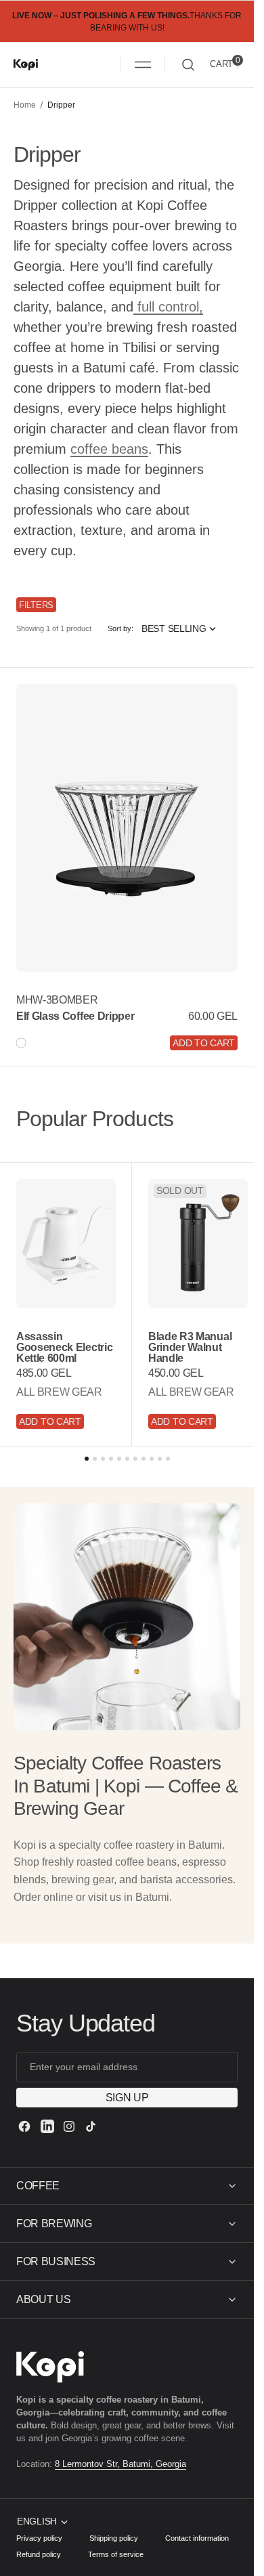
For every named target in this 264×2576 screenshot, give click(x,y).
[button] (143, 64)
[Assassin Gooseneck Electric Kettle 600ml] (64, 1374)
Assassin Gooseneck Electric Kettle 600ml (50, 1347)
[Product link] (127, 828)
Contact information (197, 2538)
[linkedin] (47, 2126)
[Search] (188, 65)
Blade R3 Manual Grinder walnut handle (185, 1341)
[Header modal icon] (143, 64)
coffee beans (109, 449)
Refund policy (39, 2554)
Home (25, 105)
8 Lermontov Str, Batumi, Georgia (120, 2464)
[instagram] (69, 2126)
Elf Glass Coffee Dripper (75, 1016)
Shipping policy (114, 2538)
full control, (168, 307)
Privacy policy (39, 2538)
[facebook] (24, 2126)
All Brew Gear (59, 1397)
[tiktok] (91, 2126)
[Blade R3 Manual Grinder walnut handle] (191, 1368)
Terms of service (116, 2554)
